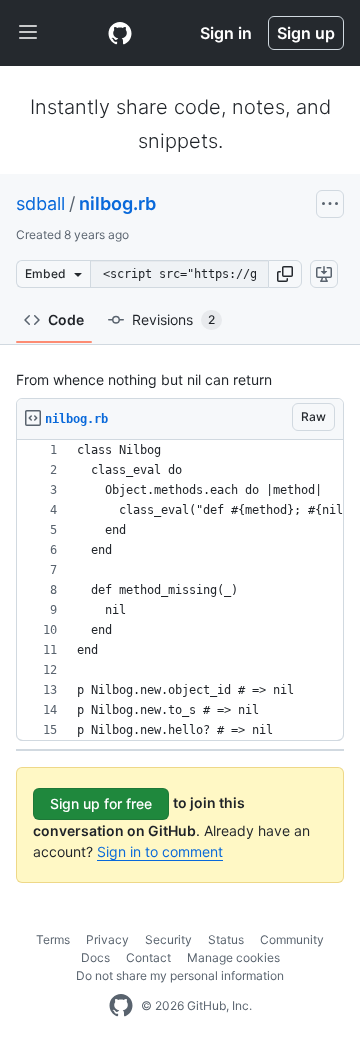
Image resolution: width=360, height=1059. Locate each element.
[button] (285, 274)
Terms (53, 939)
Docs (95, 957)
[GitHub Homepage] (121, 1006)
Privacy (107, 939)
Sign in (226, 33)
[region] (180, 590)
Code (66, 319)
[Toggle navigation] (28, 33)
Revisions (173, 319)
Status (226, 939)
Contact (148, 957)
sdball (40, 203)
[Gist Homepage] (120, 33)
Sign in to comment (160, 851)
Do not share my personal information (180, 975)
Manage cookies (233, 957)
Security (168, 939)
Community (292, 939)
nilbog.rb (117, 203)
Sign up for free (101, 803)
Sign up (306, 33)
